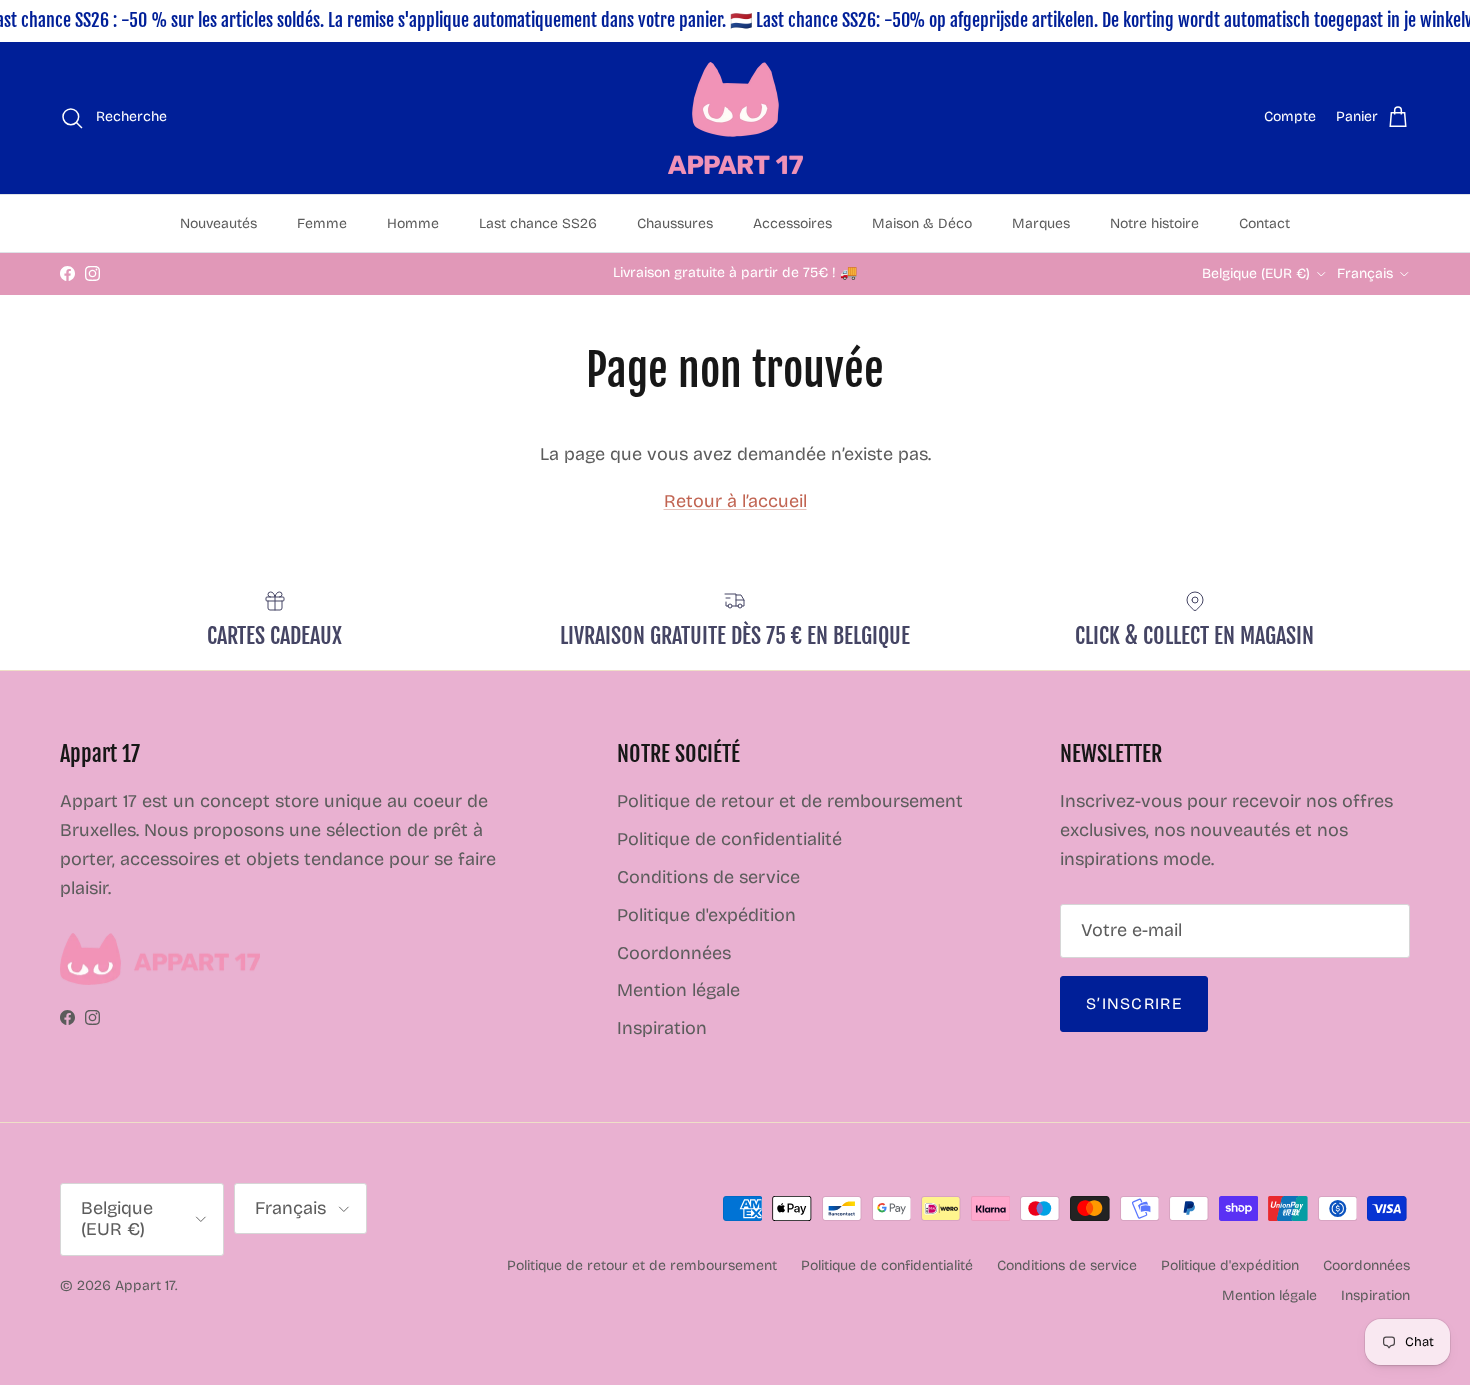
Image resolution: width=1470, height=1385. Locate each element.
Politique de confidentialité (729, 839)
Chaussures (675, 223)
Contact (1264, 223)
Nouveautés (218, 223)
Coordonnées (674, 953)
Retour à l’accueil (735, 501)
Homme (413, 223)
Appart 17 (145, 1285)
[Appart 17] (735, 118)
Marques (1041, 223)
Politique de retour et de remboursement (790, 801)
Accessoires (792, 223)
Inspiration (662, 1028)
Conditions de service (708, 877)
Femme (322, 223)
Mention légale (678, 990)
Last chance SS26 (538, 223)
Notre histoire (1154, 223)
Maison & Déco (922, 223)
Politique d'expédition (706, 915)
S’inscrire (1134, 1003)
